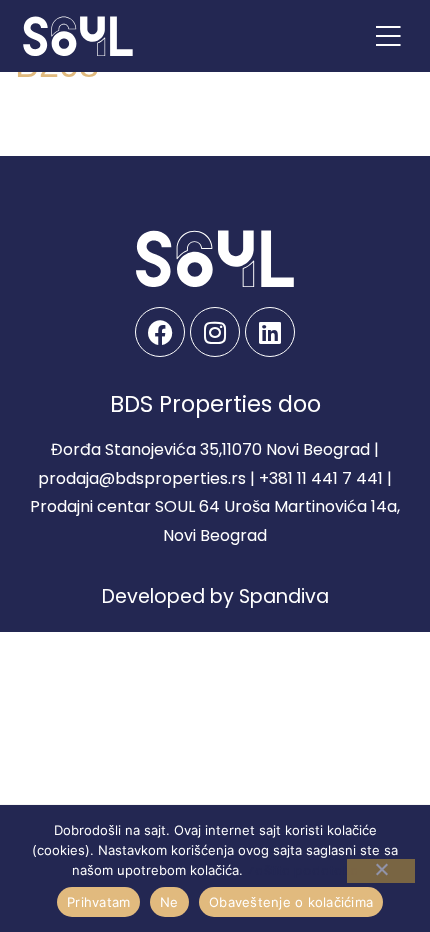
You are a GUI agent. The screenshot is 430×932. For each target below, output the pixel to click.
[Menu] (388, 36)
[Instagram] (215, 332)
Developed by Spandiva (215, 596)
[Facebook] (160, 332)
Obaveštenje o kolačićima (291, 902)
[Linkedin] (270, 332)
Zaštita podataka (303, 870)
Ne (169, 902)
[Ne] (381, 871)
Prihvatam (98, 902)
